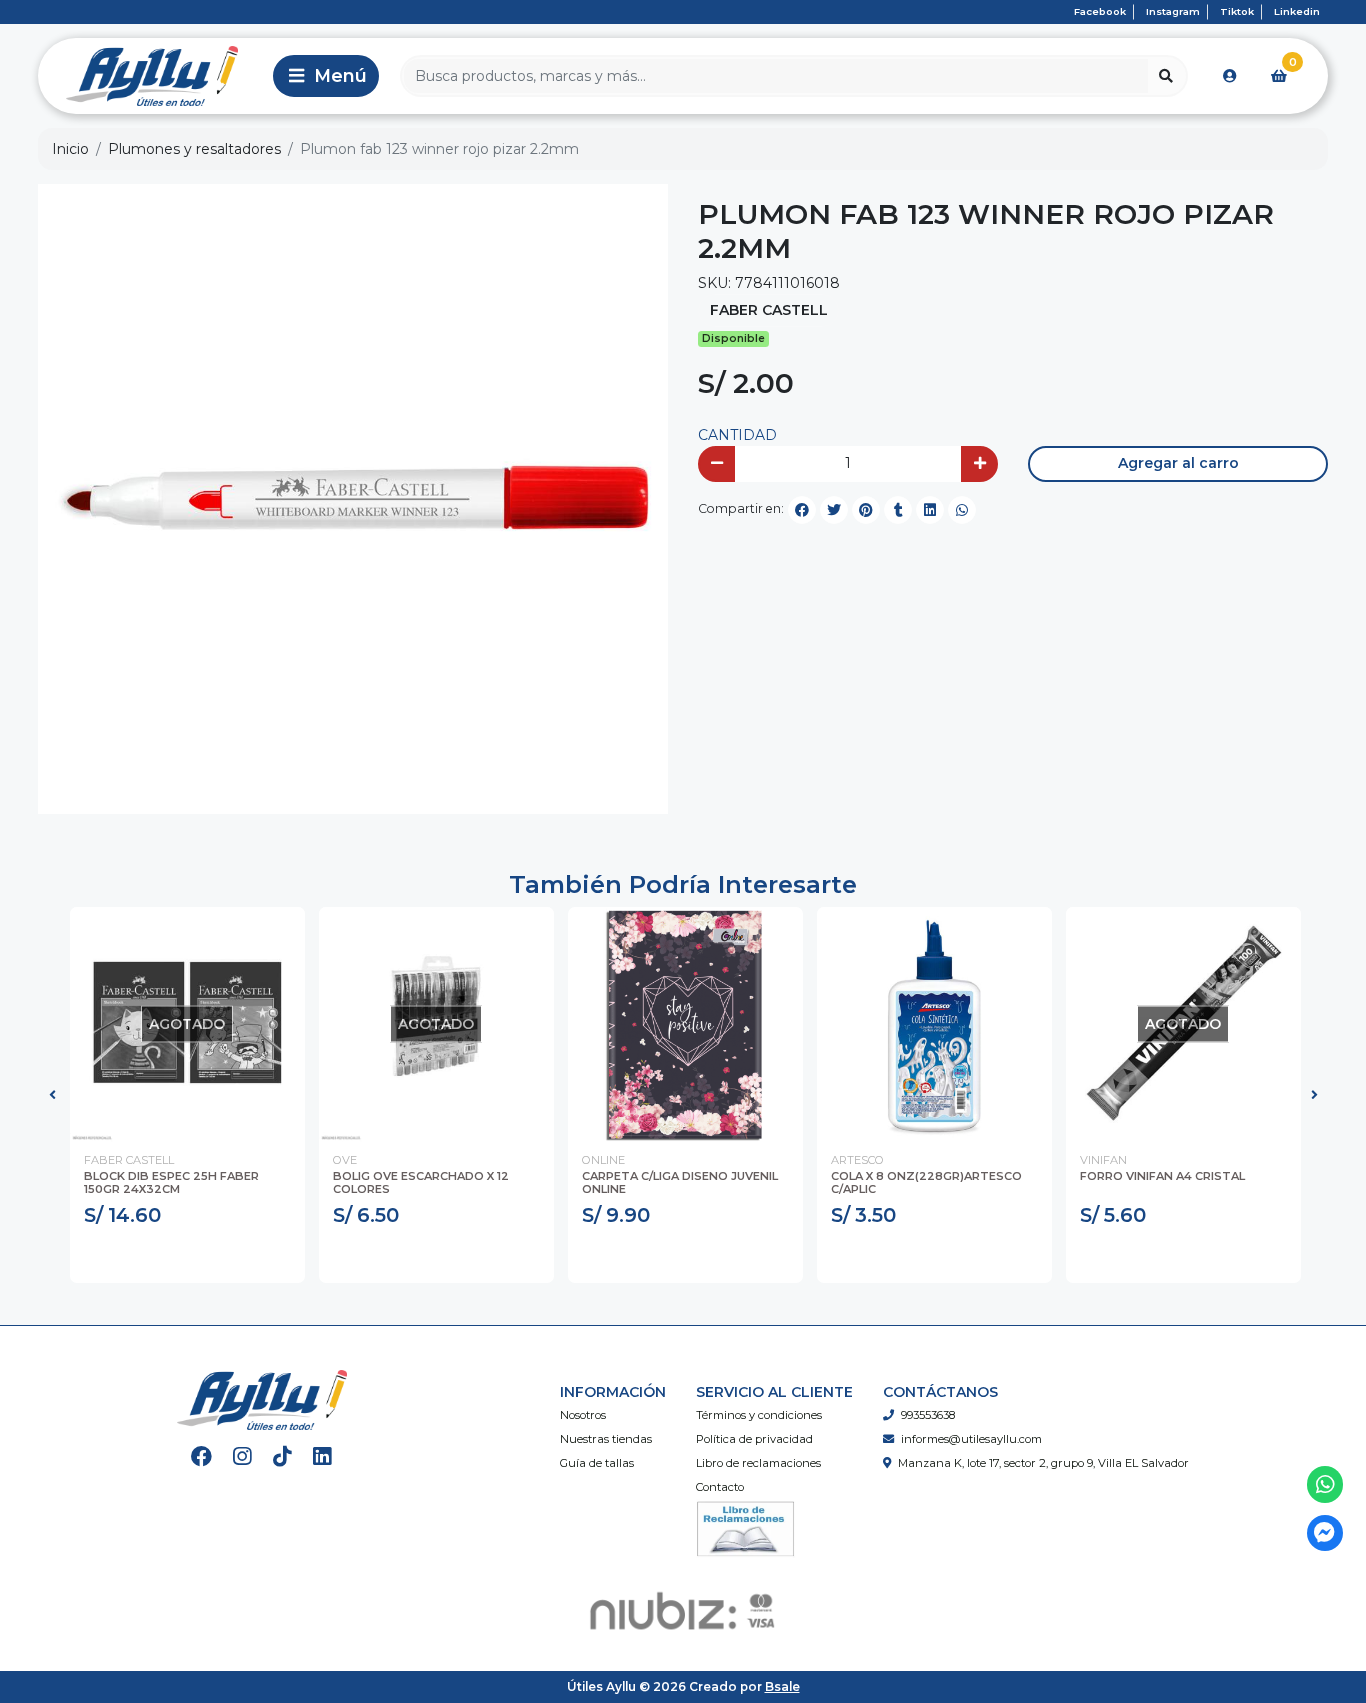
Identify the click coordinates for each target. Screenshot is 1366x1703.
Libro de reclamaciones (758, 1463)
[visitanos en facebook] (201, 1456)
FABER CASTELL (769, 310)
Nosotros (583, 1415)
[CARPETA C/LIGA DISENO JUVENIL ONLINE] (685, 1024)
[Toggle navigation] (326, 76)
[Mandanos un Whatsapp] (1325, 1484)
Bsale (782, 1686)
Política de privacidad (754, 1439)
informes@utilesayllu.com (971, 1439)
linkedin (1297, 11)
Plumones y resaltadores (194, 149)
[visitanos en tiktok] (282, 1456)
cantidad (737, 435)
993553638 (928, 1415)
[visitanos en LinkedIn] (322, 1456)
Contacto (720, 1487)
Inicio (70, 149)
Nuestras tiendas (606, 1439)
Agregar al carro (1178, 463)
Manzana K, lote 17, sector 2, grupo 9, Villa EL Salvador (1043, 1463)
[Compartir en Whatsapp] (962, 510)
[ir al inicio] (261, 1400)
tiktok (1237, 11)
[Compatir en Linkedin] (930, 510)
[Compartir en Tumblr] (898, 510)
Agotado (187, 1258)
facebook (1100, 11)
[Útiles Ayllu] (152, 76)
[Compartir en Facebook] (802, 510)
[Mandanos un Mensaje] (1325, 1533)
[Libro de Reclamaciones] (746, 1528)
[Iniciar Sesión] (1230, 76)
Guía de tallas (597, 1463)
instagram (1173, 11)
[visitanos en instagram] (242, 1456)
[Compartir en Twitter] (834, 510)
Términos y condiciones (759, 1415)
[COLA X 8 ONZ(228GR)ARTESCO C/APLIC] (934, 1024)
